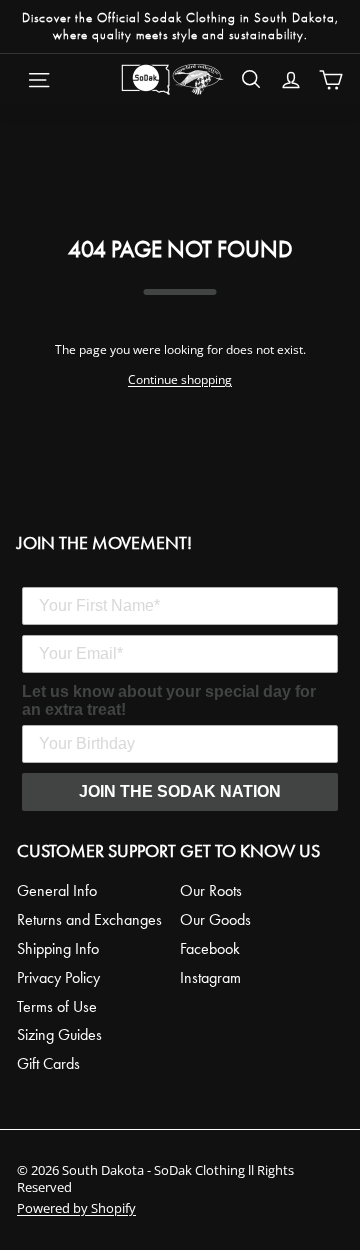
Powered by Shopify (76, 1208)
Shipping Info (58, 948)
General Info (57, 890)
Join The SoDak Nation (180, 791)
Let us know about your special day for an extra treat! (169, 700)
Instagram (210, 977)
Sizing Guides (59, 1034)
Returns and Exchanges (89, 919)
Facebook (210, 948)
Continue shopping (180, 379)
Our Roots (211, 890)
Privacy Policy (58, 977)
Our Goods (215, 919)
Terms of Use (57, 1006)
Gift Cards (48, 1063)
